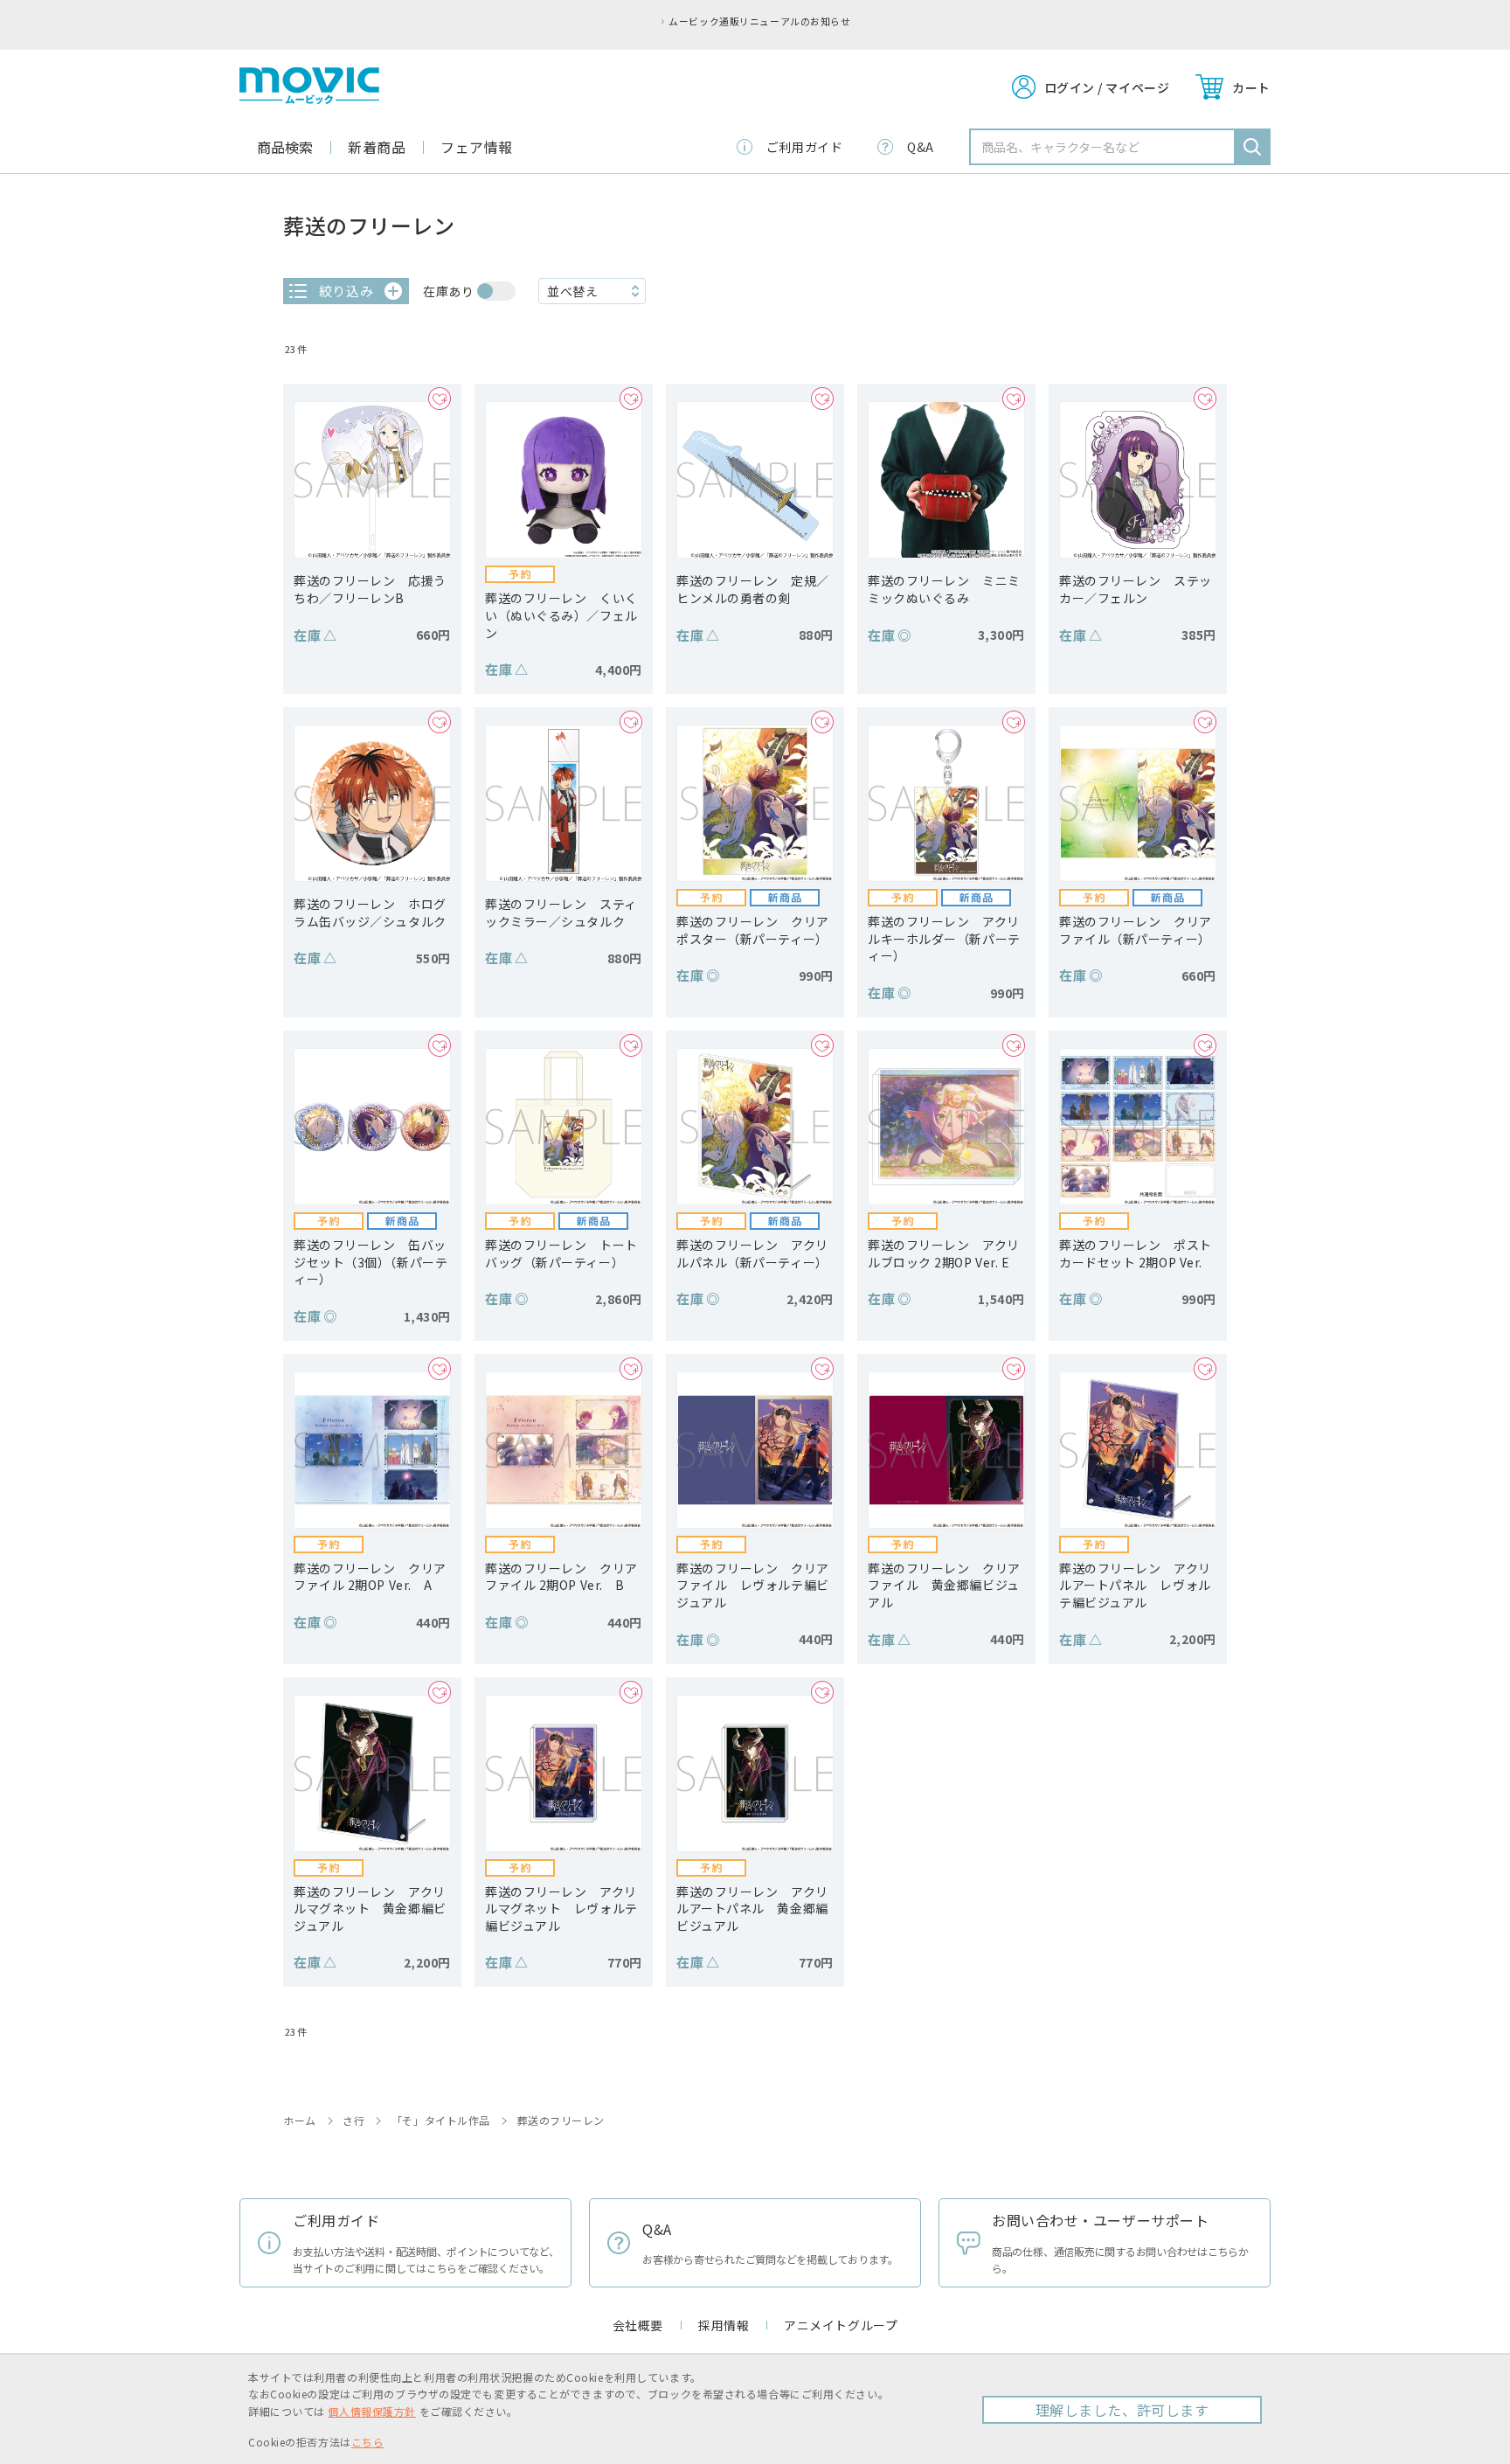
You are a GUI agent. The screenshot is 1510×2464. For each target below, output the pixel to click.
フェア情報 (477, 147)
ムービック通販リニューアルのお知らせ (759, 21)
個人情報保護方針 (371, 2411)
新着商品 (377, 147)
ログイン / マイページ (1107, 87)
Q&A (921, 147)
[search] (1252, 147)
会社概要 (638, 2325)
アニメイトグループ (841, 2325)
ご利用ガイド (804, 147)
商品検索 (285, 147)
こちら (368, 2442)
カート (1251, 87)
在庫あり (448, 291)
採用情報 (724, 2325)
